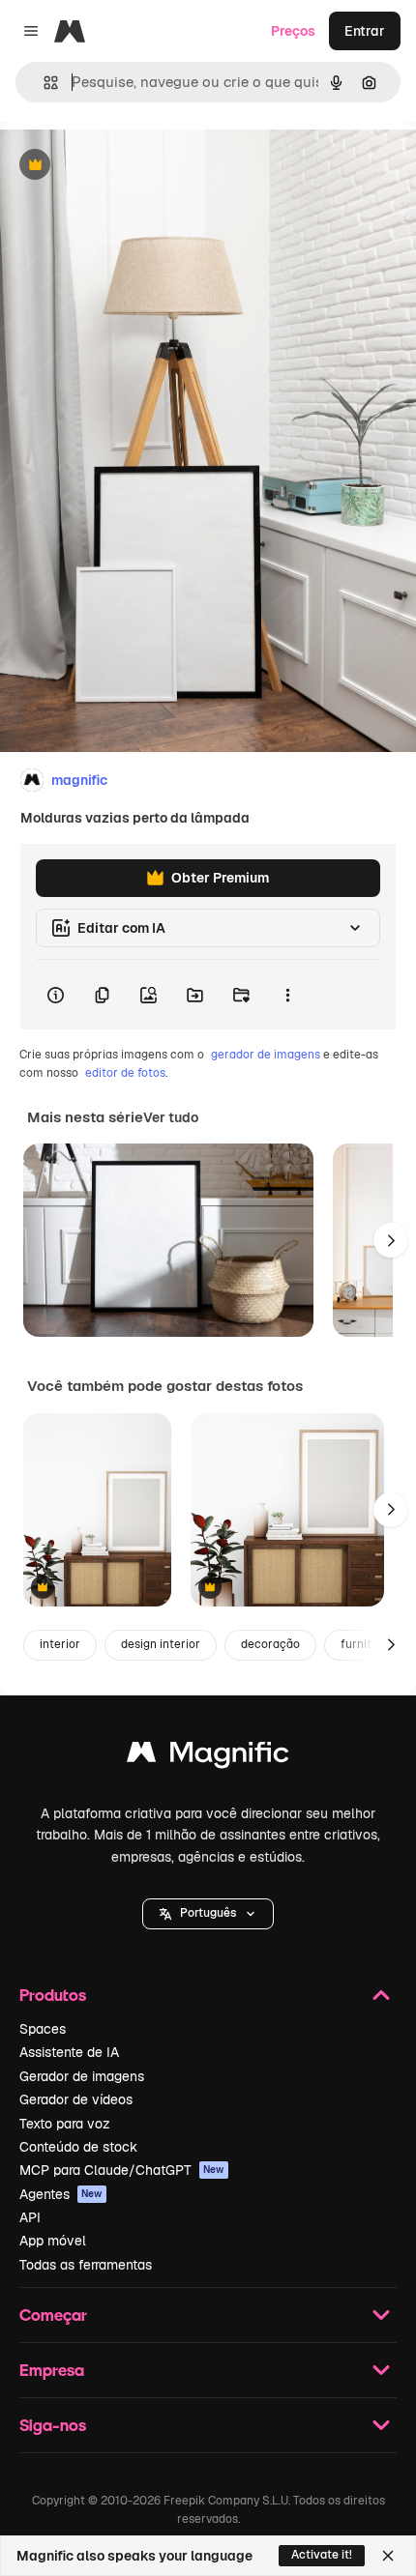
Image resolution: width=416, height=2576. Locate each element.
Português (208, 1913)
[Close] (388, 2556)
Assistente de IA (69, 2052)
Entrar (365, 31)
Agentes (61, 2194)
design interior (161, 1644)
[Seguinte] (391, 1240)
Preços (293, 31)
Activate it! (322, 2555)
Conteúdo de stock (78, 2147)
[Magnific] (208, 1757)
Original (124, 166)
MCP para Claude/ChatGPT (122, 2170)
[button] (208, 1914)
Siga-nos (53, 2425)
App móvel (53, 2241)
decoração (270, 1644)
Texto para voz (65, 2124)
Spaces (43, 2029)
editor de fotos (125, 1073)
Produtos (53, 1995)
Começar (53, 2315)
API (30, 2217)
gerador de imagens (266, 1055)
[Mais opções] (287, 995)
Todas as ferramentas (86, 2265)
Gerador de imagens (82, 2076)
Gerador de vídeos (76, 2099)
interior (60, 1644)
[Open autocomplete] (43, 83)
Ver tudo (171, 1117)
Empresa (52, 2370)
